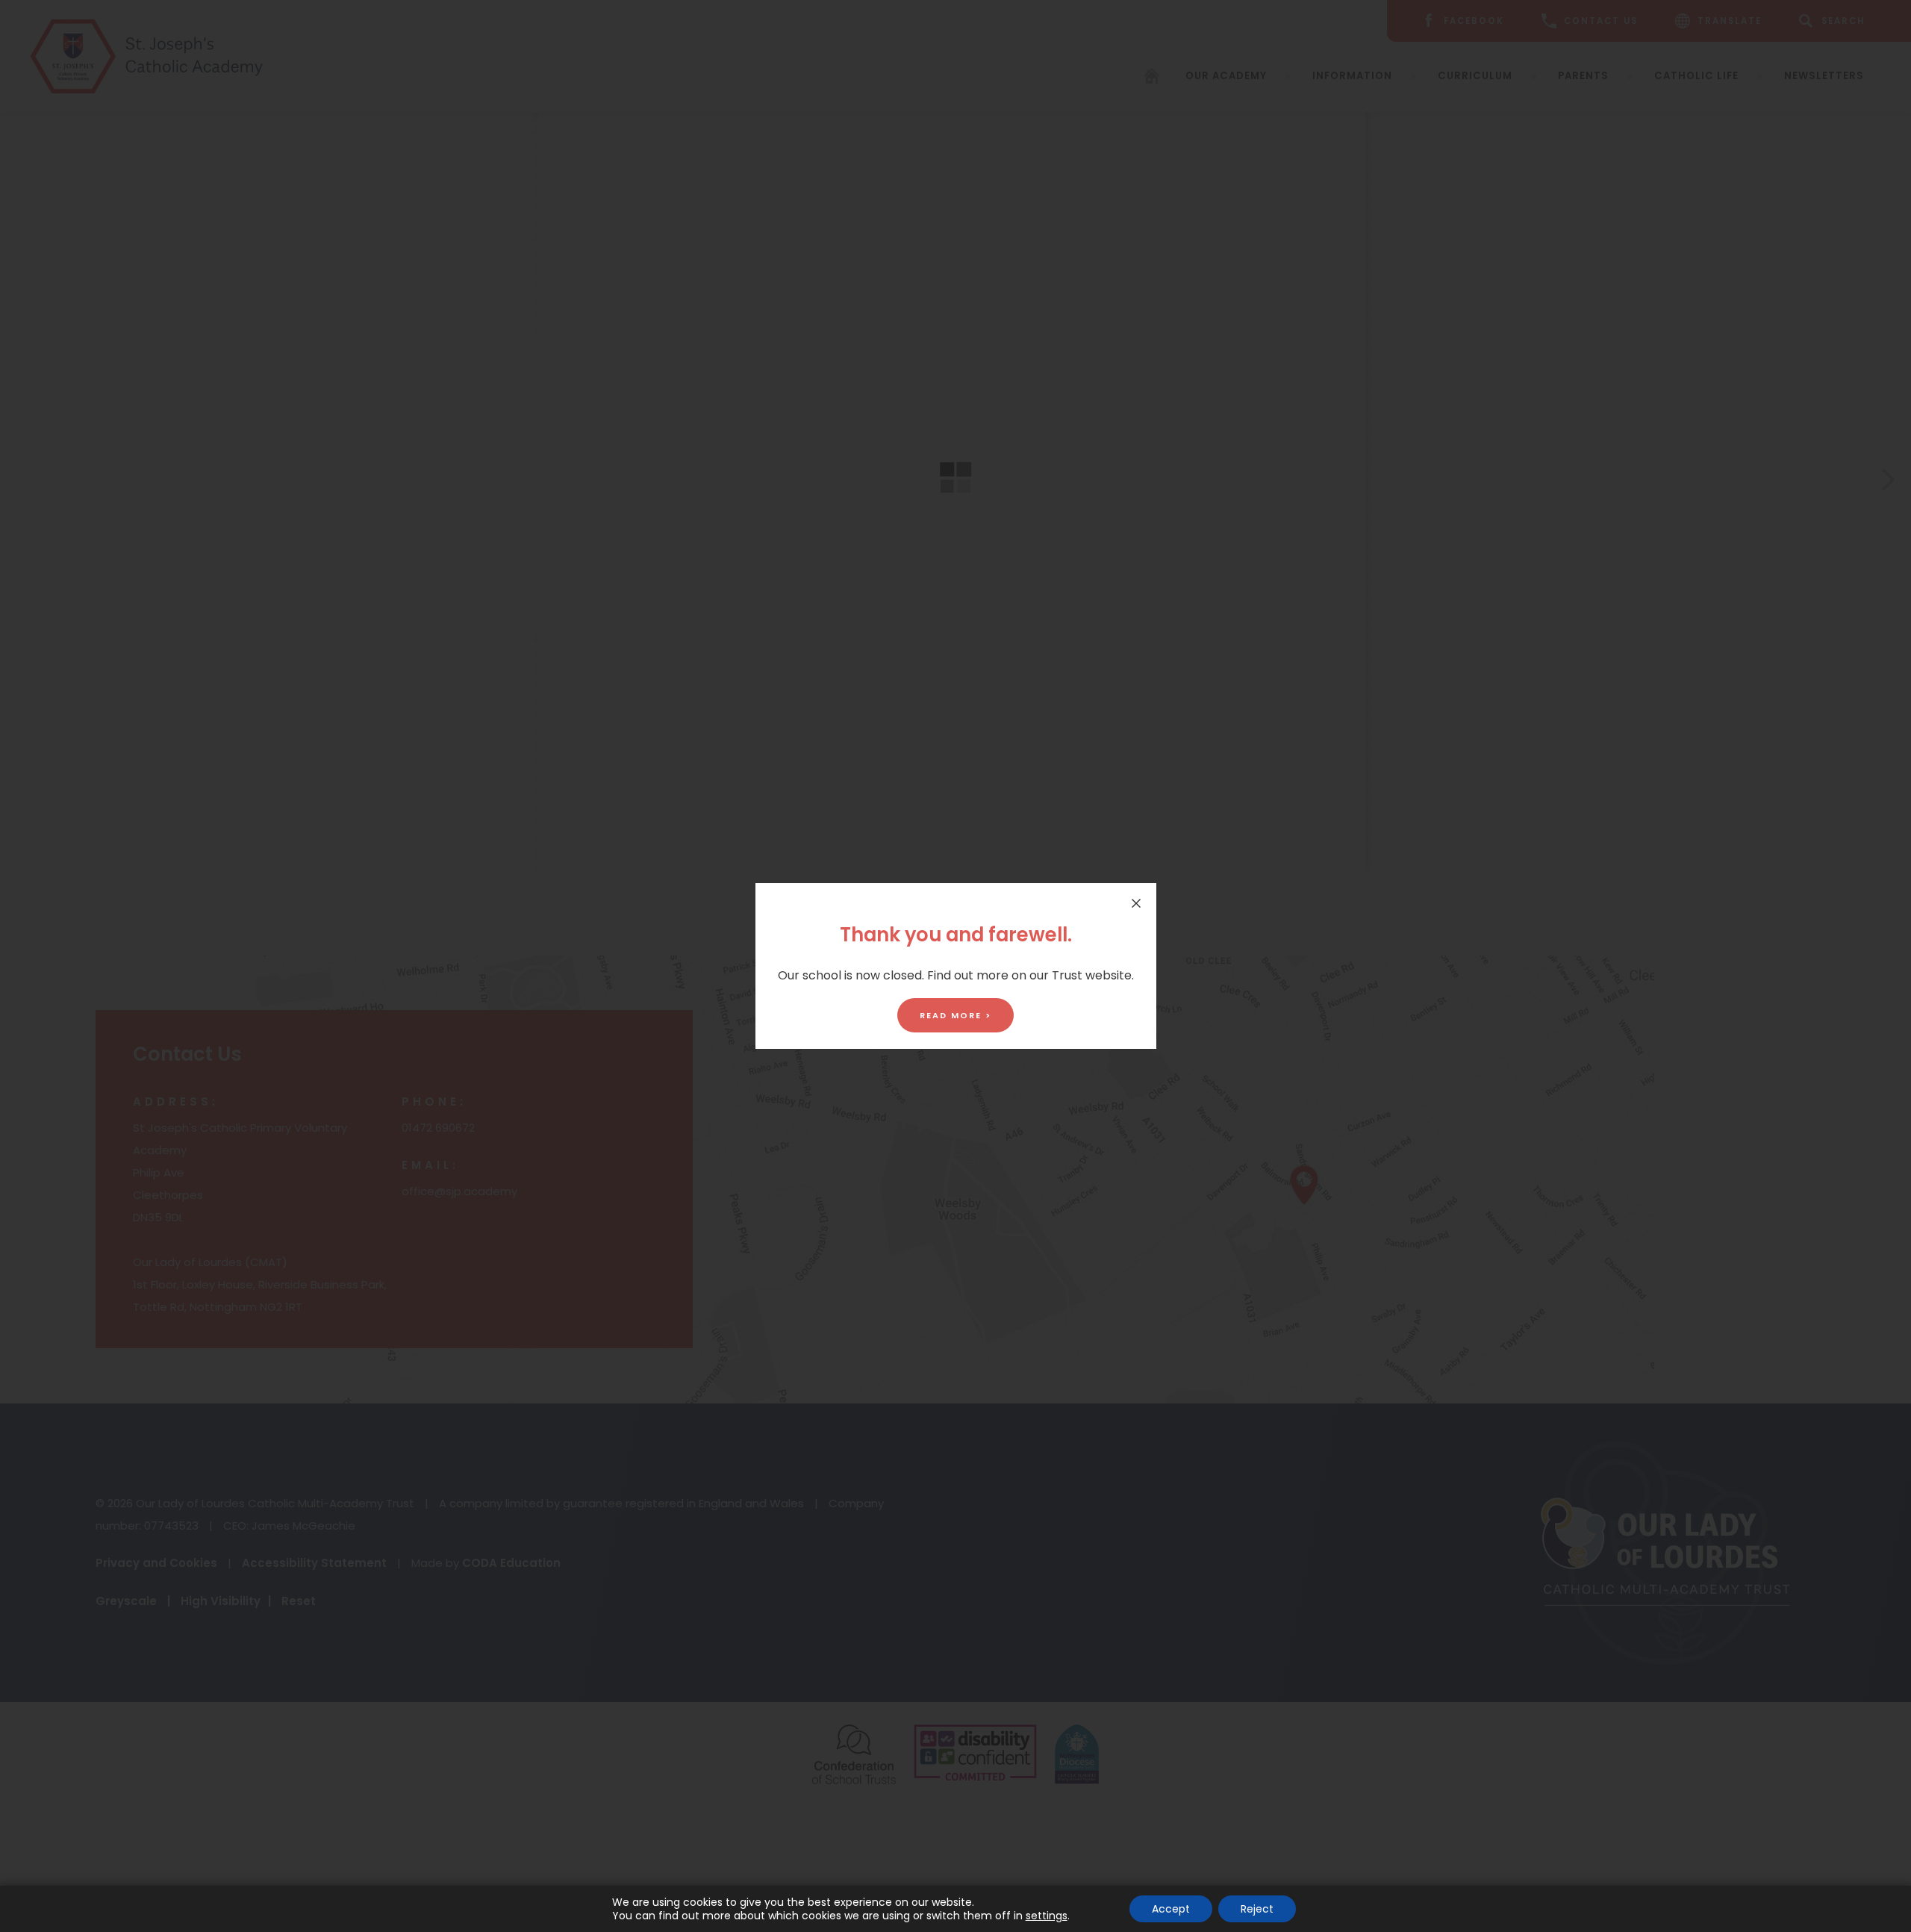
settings (1047, 1916)
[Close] (1136, 903)
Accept (1171, 1909)
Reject (1257, 1909)
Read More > (955, 1015)
